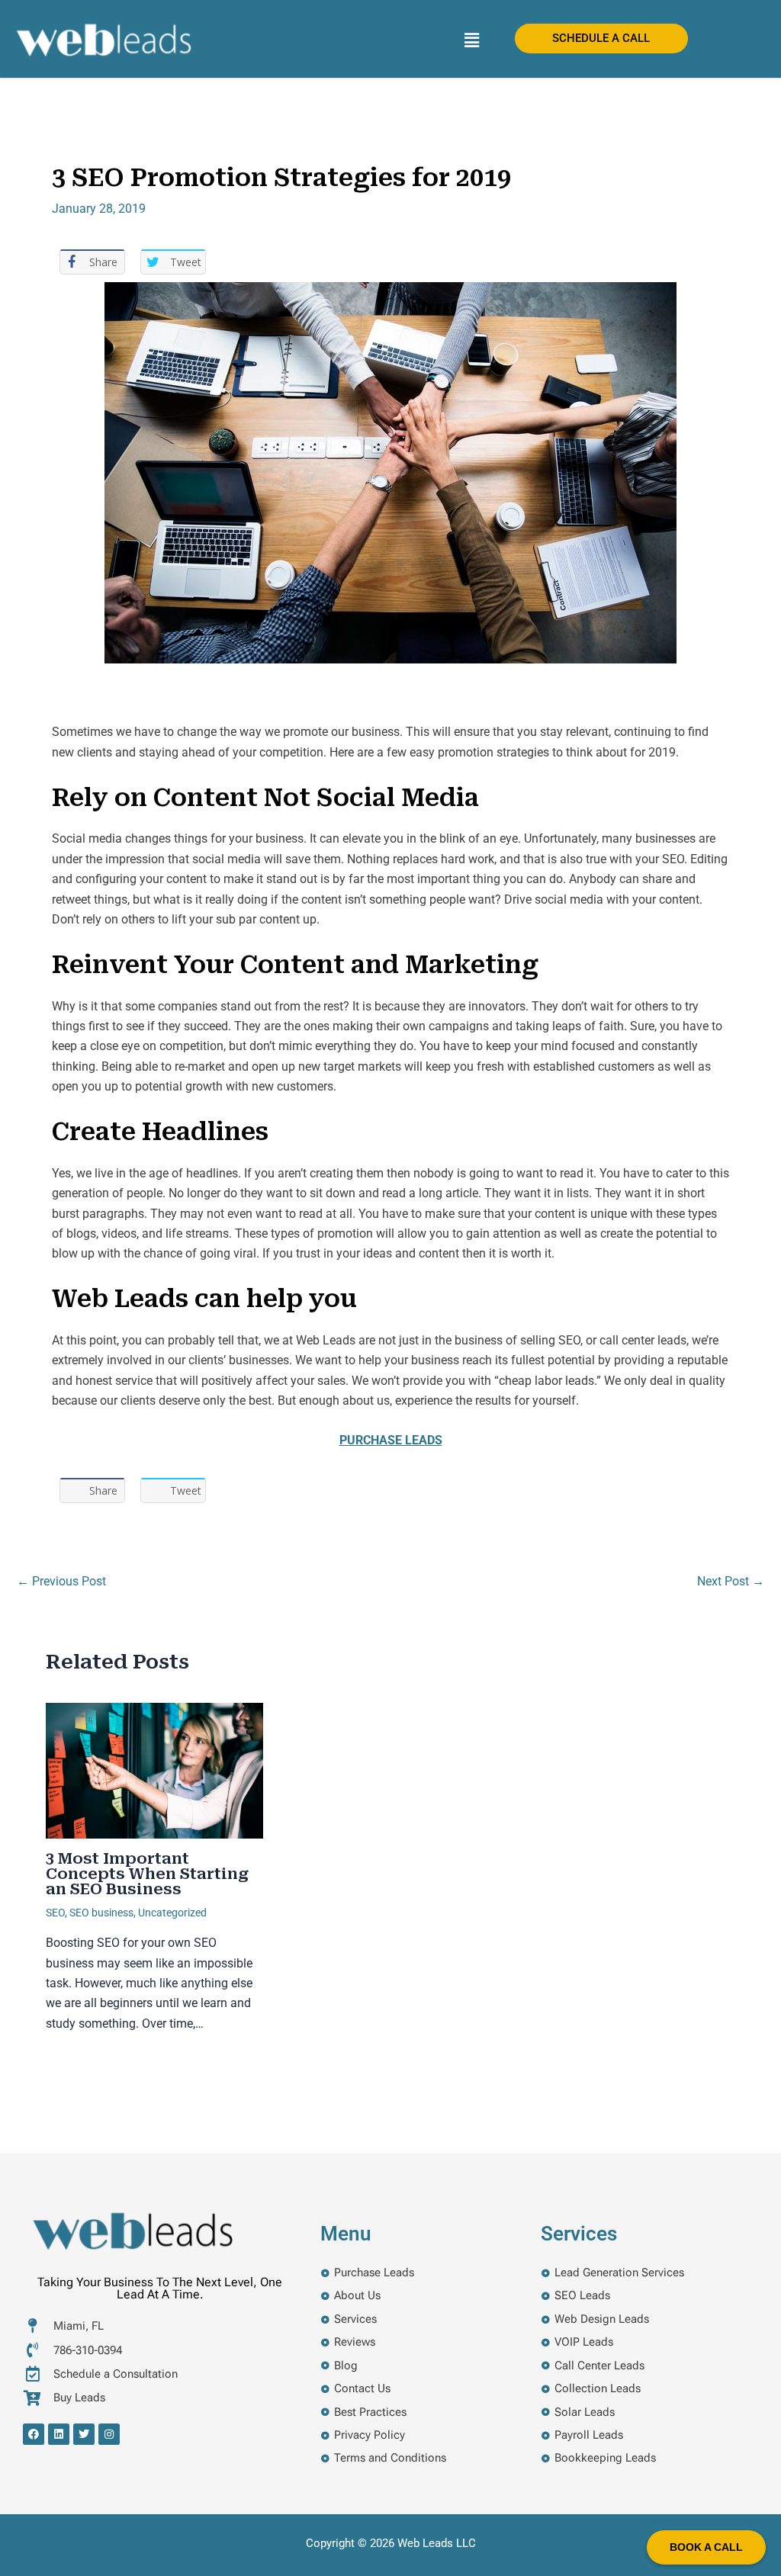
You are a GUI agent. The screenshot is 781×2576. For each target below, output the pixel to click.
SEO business (101, 1913)
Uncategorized (172, 1913)
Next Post (731, 1582)
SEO (55, 1913)
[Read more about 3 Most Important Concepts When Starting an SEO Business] (154, 1770)
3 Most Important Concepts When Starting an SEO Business (147, 1874)
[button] (471, 40)
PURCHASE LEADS (391, 1440)
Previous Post (61, 1582)
